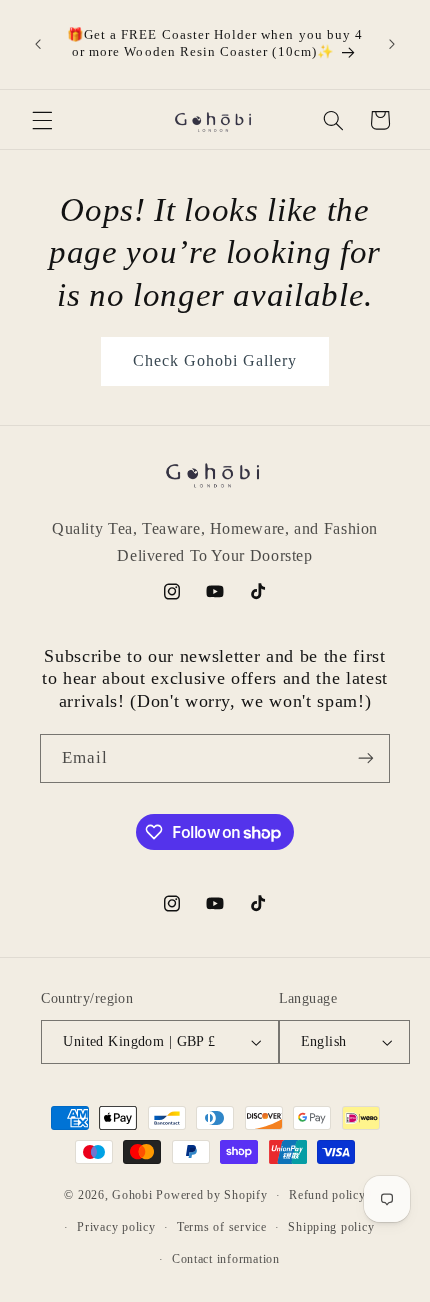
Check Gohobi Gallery (215, 360)
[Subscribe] (366, 758)
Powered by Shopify (211, 1195)
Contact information (226, 1259)
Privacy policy (116, 1227)
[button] (42, 120)
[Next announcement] (392, 44)
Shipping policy (331, 1227)
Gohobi (132, 1195)
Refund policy (327, 1195)
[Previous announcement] (38, 44)
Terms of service (222, 1227)
